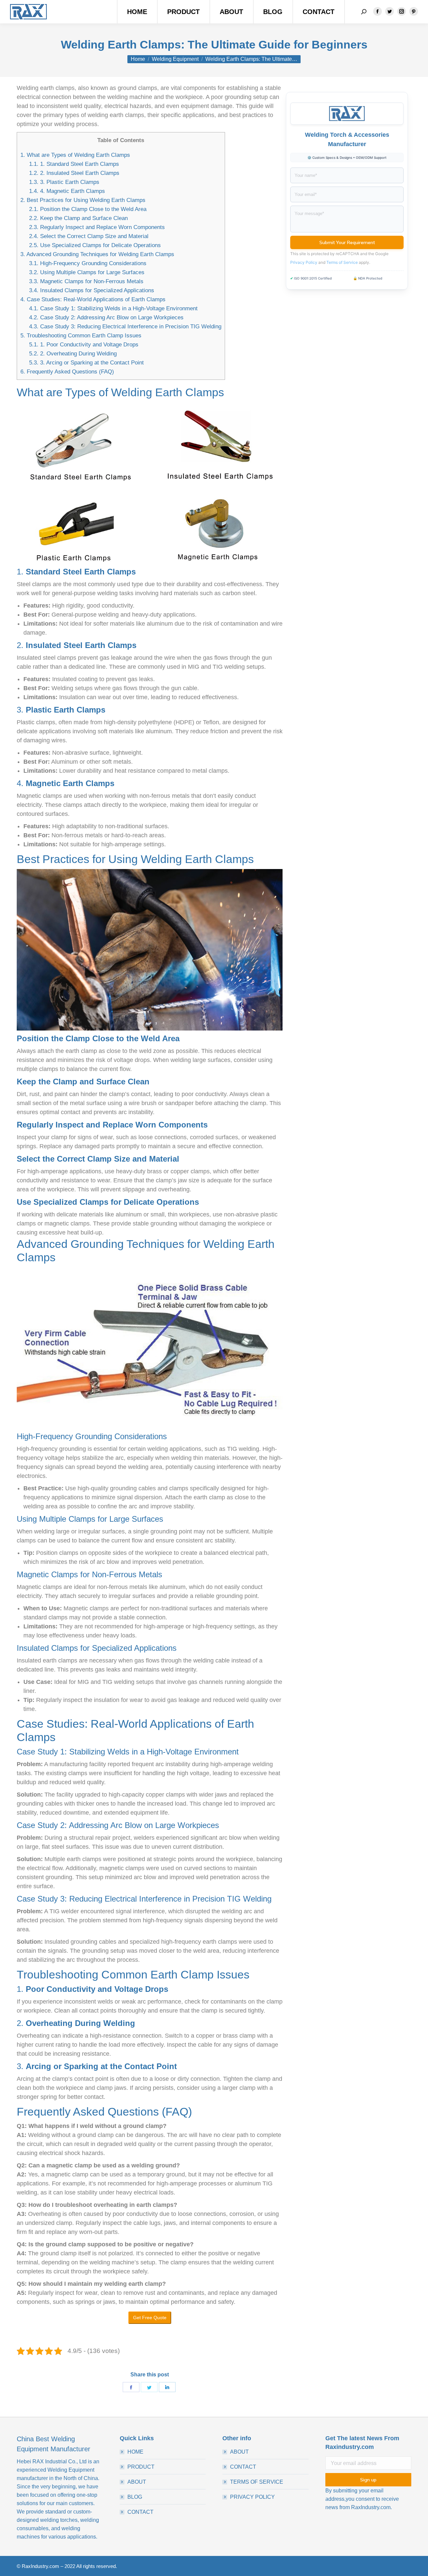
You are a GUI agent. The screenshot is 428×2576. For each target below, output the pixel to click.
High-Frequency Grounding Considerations (88, 263)
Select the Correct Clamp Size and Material (89, 236)
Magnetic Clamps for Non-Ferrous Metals (86, 281)
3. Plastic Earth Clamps (64, 182)
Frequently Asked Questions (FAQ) (67, 372)
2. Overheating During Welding (73, 354)
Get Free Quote (150, 2318)
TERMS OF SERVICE (257, 2482)
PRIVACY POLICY (252, 2497)
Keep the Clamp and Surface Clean (78, 218)
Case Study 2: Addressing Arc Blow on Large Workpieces (106, 317)
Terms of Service (342, 262)
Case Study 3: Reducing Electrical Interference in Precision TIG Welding (125, 327)
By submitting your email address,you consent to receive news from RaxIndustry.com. (362, 2499)
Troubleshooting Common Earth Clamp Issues (81, 336)
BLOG (135, 2497)
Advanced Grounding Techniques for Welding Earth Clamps (97, 254)
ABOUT (137, 2482)
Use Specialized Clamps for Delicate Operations (95, 245)
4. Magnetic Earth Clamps (67, 191)
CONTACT (140, 2512)
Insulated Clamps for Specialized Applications (92, 290)
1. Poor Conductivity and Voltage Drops (84, 345)
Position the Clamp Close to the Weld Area (88, 209)
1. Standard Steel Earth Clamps (74, 164)
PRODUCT (141, 2467)
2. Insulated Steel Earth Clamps (74, 173)
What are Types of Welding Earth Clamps (75, 155)
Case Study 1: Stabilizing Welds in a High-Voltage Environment (113, 308)
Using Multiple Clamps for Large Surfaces (87, 272)
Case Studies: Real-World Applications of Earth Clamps (93, 299)
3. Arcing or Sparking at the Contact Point (86, 363)
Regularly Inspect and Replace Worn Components (97, 227)
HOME (135, 2452)
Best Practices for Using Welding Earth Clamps (83, 200)
